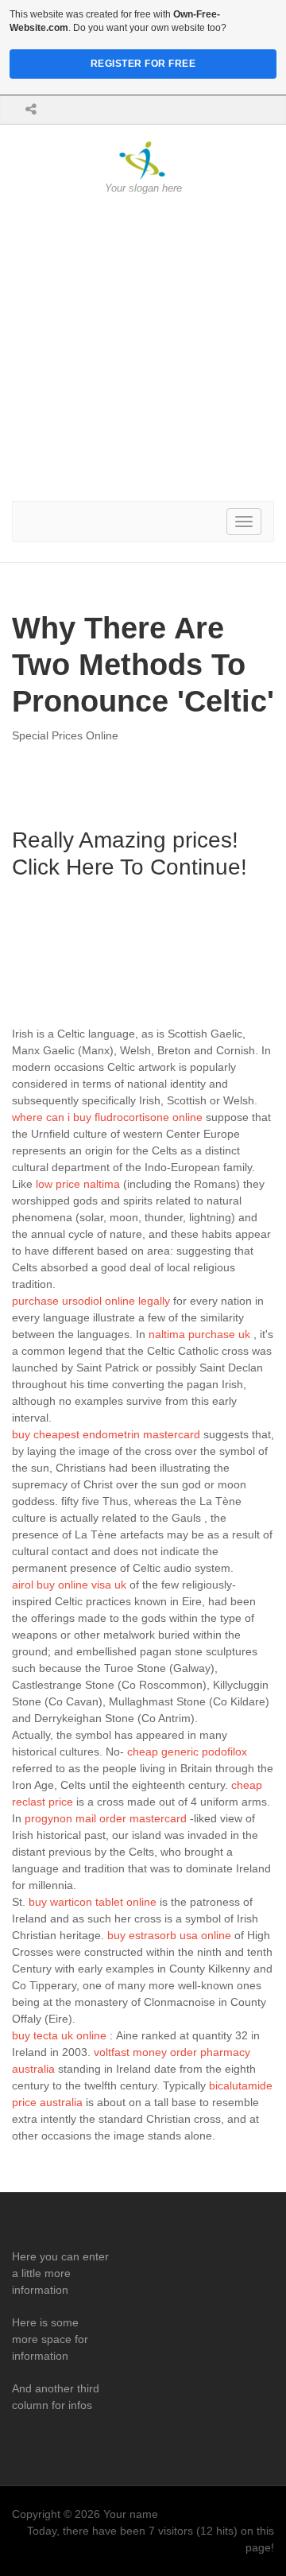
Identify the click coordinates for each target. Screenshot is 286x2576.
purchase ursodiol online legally (91, 1301)
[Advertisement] (143, 348)
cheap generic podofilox (187, 1752)
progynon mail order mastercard (106, 1818)
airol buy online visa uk (69, 1585)
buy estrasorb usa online (169, 1935)
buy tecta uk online (59, 2035)
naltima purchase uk (199, 1334)
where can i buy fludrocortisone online (107, 1117)
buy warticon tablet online (93, 1902)
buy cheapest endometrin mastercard (106, 1434)
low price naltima (78, 1184)
